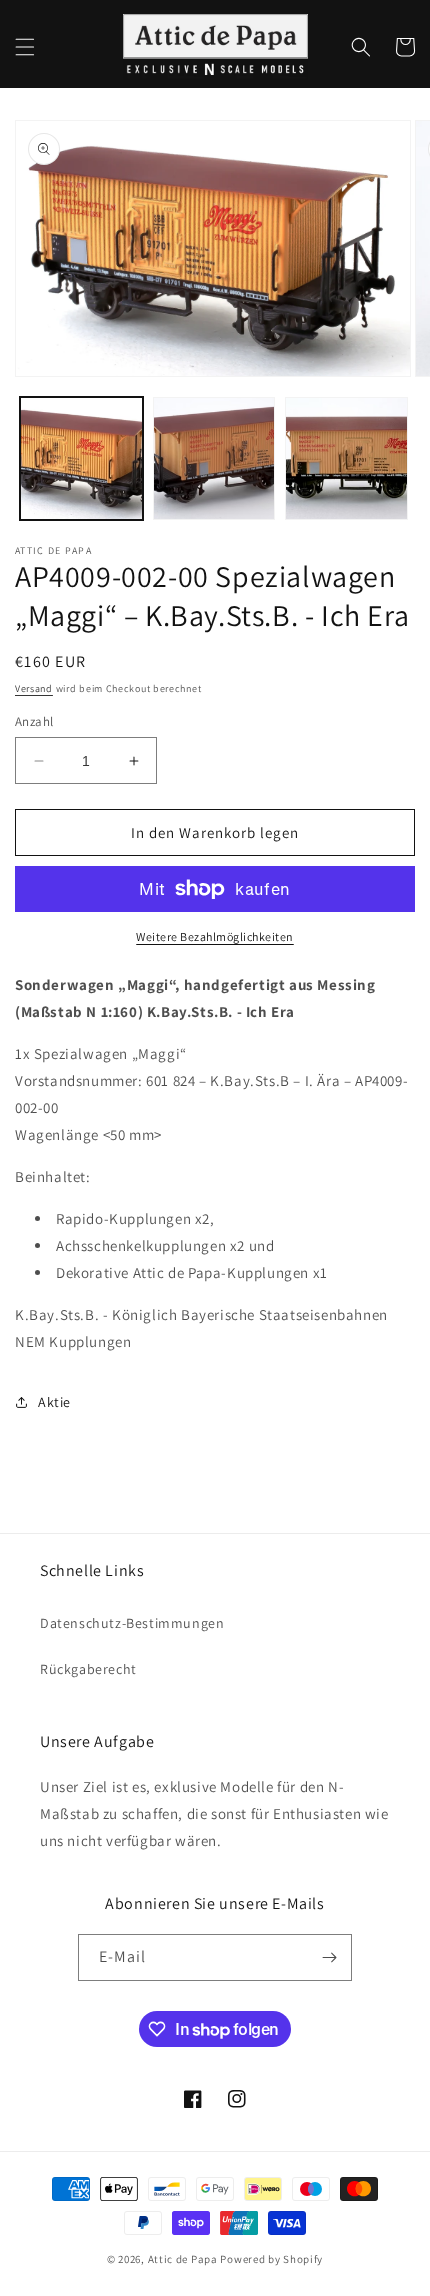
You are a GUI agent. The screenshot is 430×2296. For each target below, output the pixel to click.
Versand (34, 688)
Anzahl (34, 721)
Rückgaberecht (88, 1669)
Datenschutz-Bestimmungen (132, 1623)
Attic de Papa (183, 2259)
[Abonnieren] (329, 1957)
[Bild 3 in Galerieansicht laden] (346, 458)
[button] (25, 47)
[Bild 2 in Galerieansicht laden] (214, 458)
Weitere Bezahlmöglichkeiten (215, 936)
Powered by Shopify (271, 2259)
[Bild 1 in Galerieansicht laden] (81, 458)
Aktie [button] (54, 1402)
